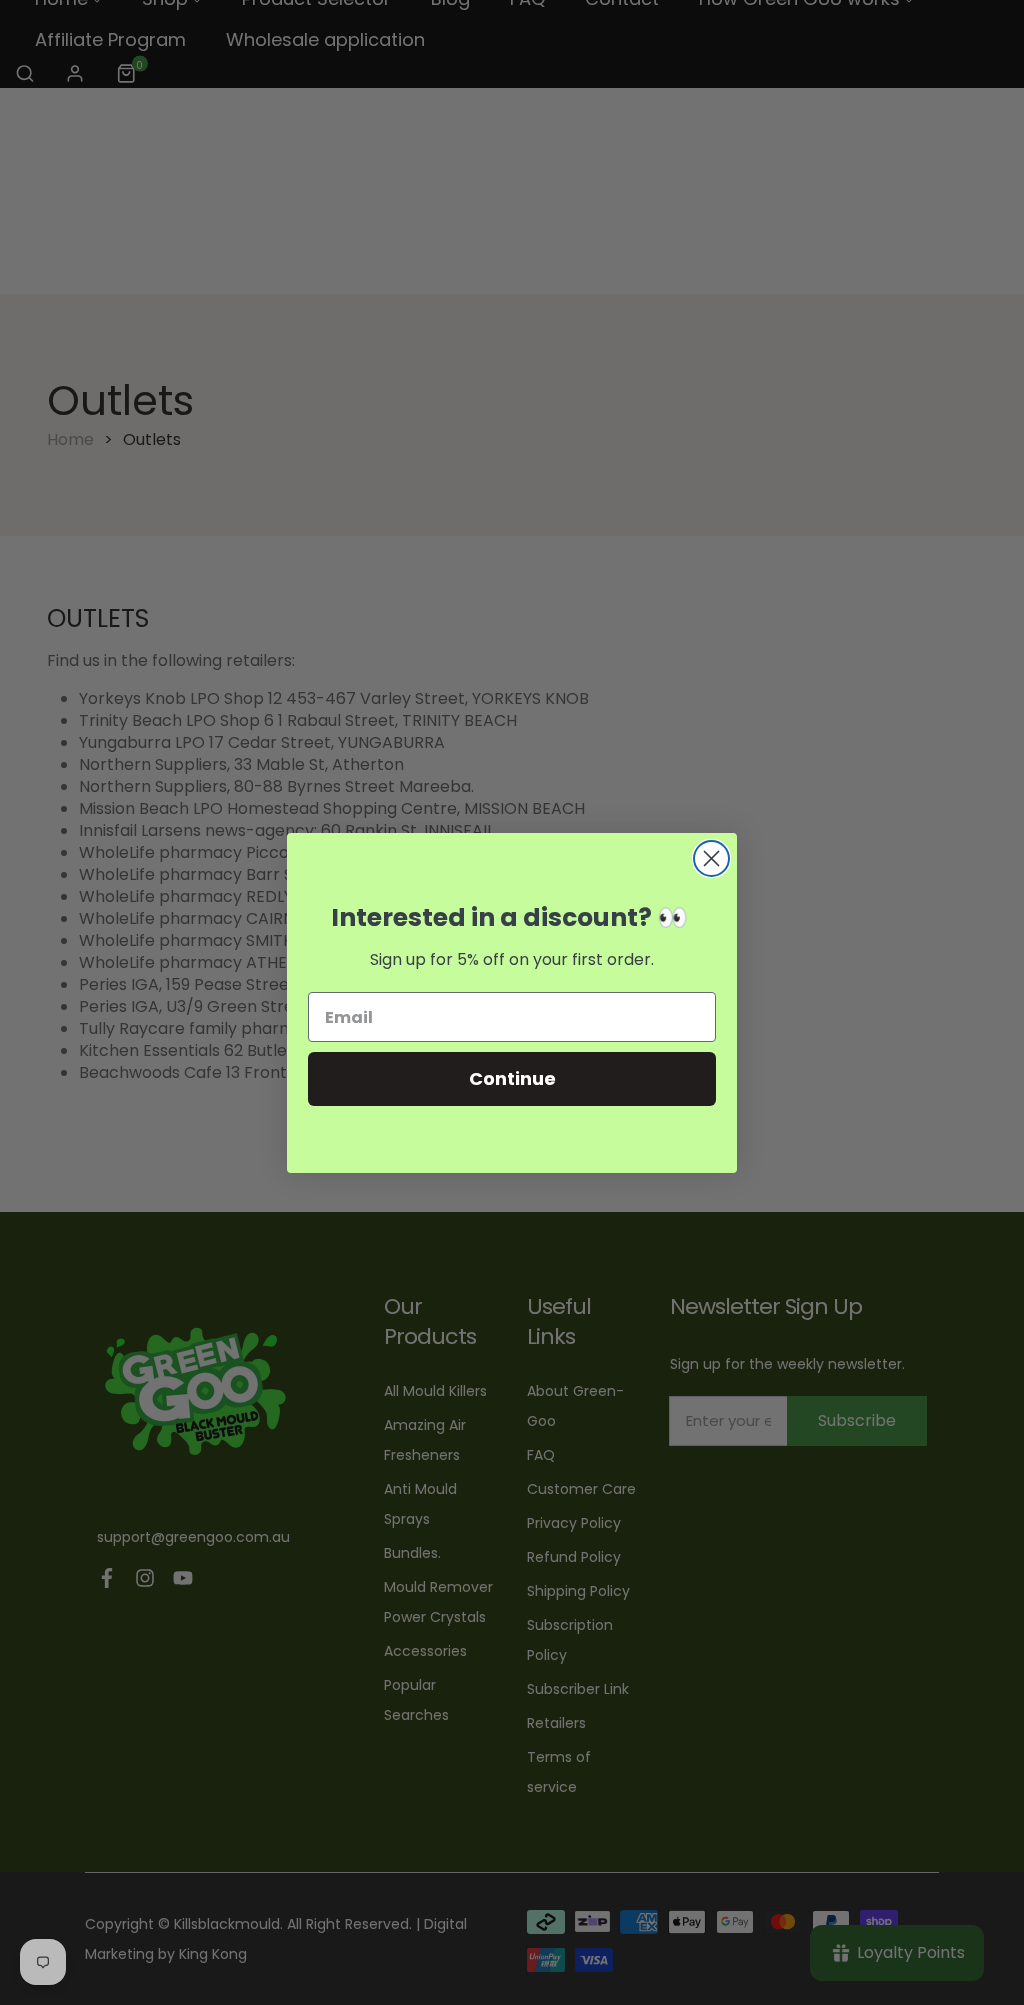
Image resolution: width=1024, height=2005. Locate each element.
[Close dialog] (711, 858)
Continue (512, 1078)
